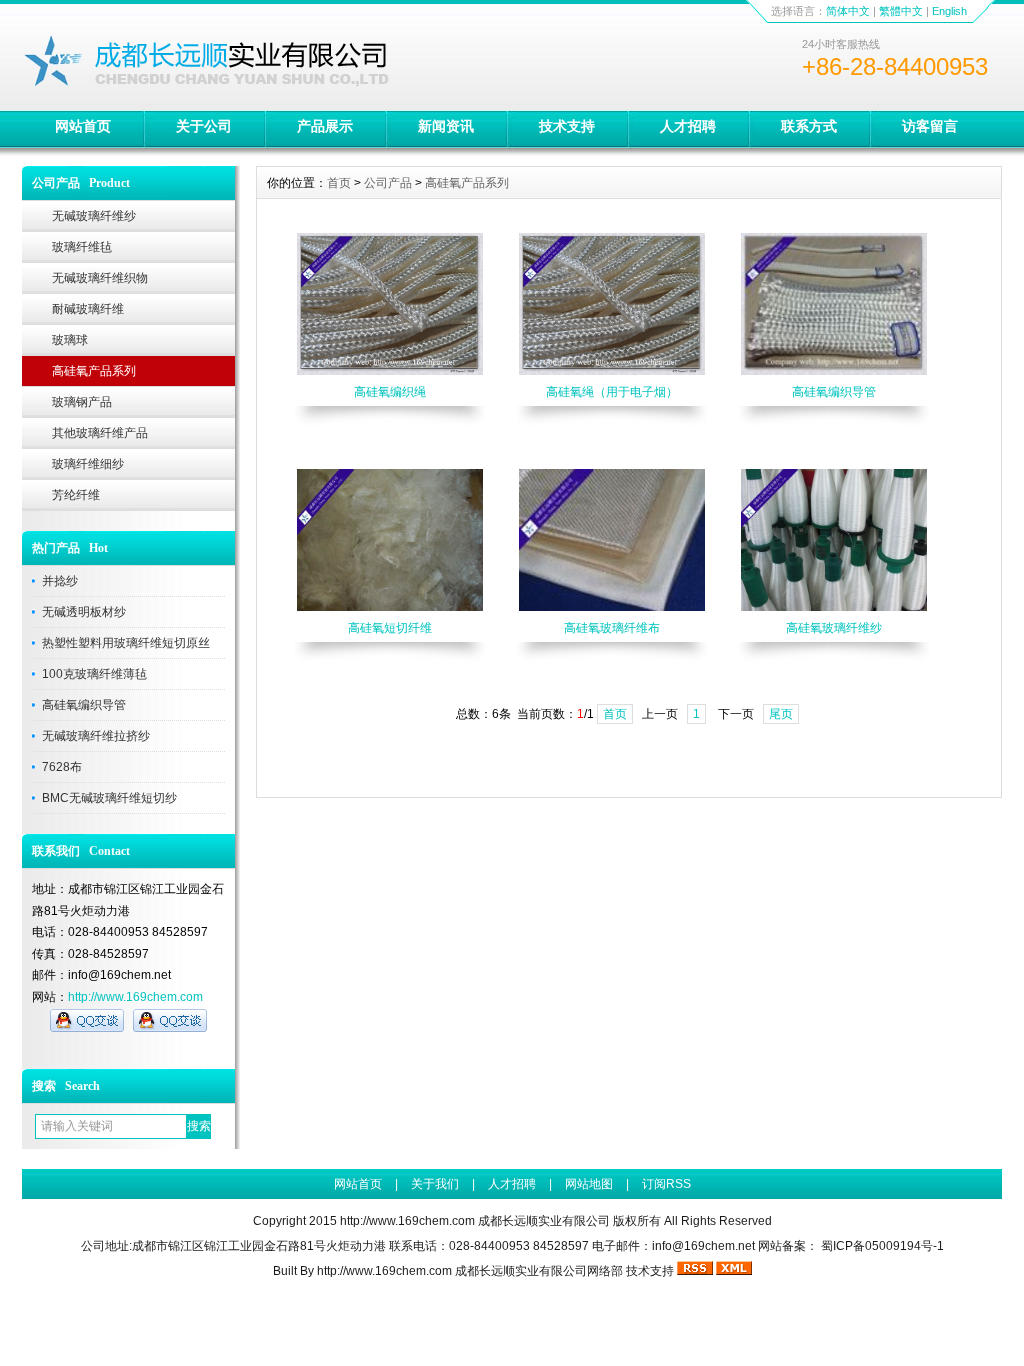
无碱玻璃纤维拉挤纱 (96, 736)
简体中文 (848, 11)
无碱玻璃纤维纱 (94, 216)
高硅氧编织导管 (84, 705)
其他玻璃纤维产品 (100, 433)
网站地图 (589, 1184)
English (949, 11)
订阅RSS (666, 1184)
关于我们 (435, 1184)
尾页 (781, 714)
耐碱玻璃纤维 (88, 309)
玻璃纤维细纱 (88, 464)
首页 (339, 183)
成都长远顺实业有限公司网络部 (539, 1271)
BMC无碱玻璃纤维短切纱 (109, 798)
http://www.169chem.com (135, 997)
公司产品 (388, 183)
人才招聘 (688, 126)
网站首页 (83, 126)
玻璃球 (70, 340)
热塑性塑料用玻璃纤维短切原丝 (126, 643)
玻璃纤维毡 (82, 247)
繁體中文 (901, 11)
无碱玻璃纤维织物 (100, 278)
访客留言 (930, 126)
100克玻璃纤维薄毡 (94, 674)
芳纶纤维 (76, 495)
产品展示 (325, 126)
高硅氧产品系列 (94, 371)
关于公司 (204, 126)
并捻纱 (60, 581)
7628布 (62, 767)
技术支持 (567, 126)
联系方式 (809, 126)
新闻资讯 (446, 126)
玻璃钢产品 (82, 402)
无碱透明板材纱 (84, 612)
